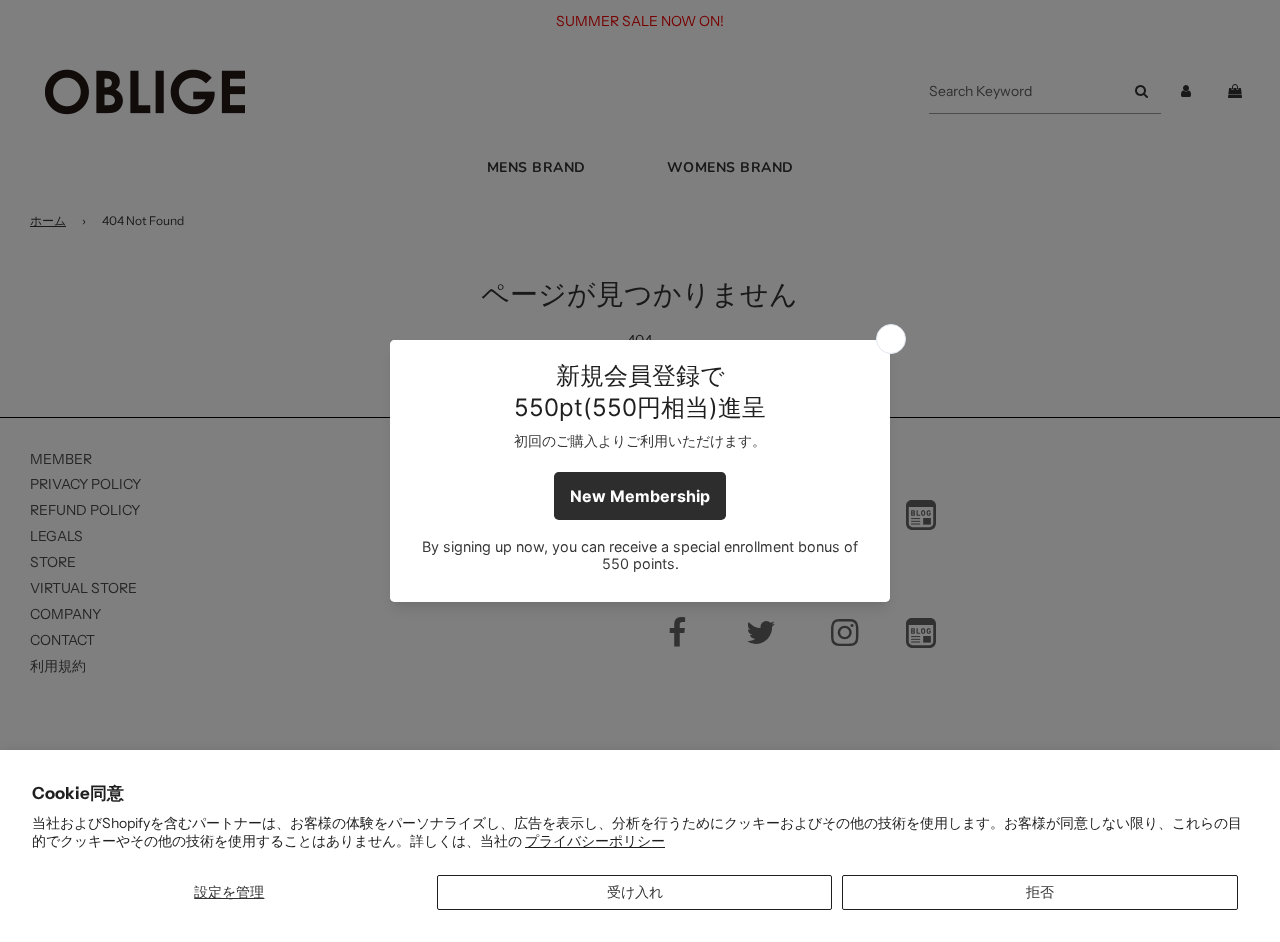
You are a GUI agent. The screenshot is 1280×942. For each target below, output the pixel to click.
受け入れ (635, 892)
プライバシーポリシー (595, 841)
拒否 (1040, 892)
